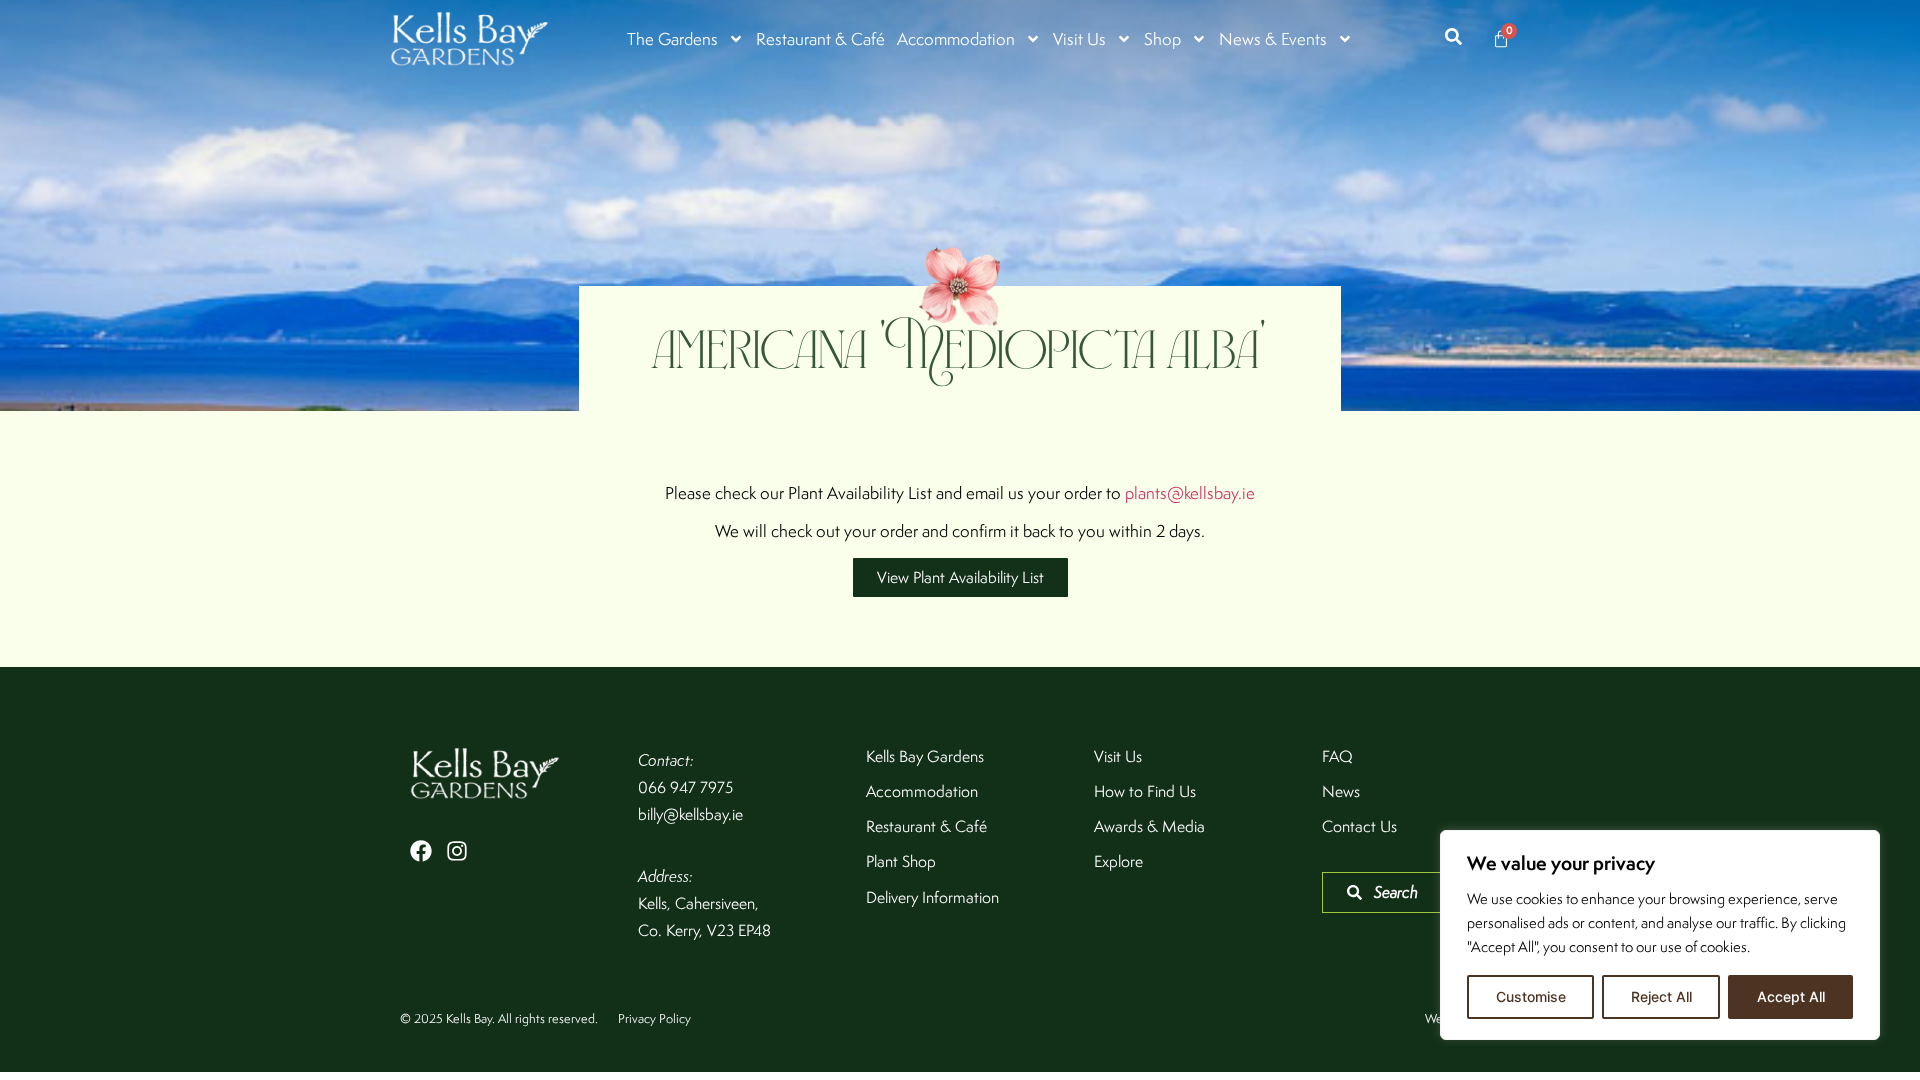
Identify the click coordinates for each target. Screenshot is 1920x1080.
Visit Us (1079, 39)
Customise (1531, 996)
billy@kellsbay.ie (690, 814)
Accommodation (956, 39)
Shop (1162, 39)
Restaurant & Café (820, 39)
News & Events (1273, 39)
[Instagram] (457, 851)
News (1341, 791)
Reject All (1661, 996)
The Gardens (672, 39)
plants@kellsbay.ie (1190, 493)
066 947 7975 (685, 787)
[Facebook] (421, 851)
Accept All (1791, 996)
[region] (1660, 935)
